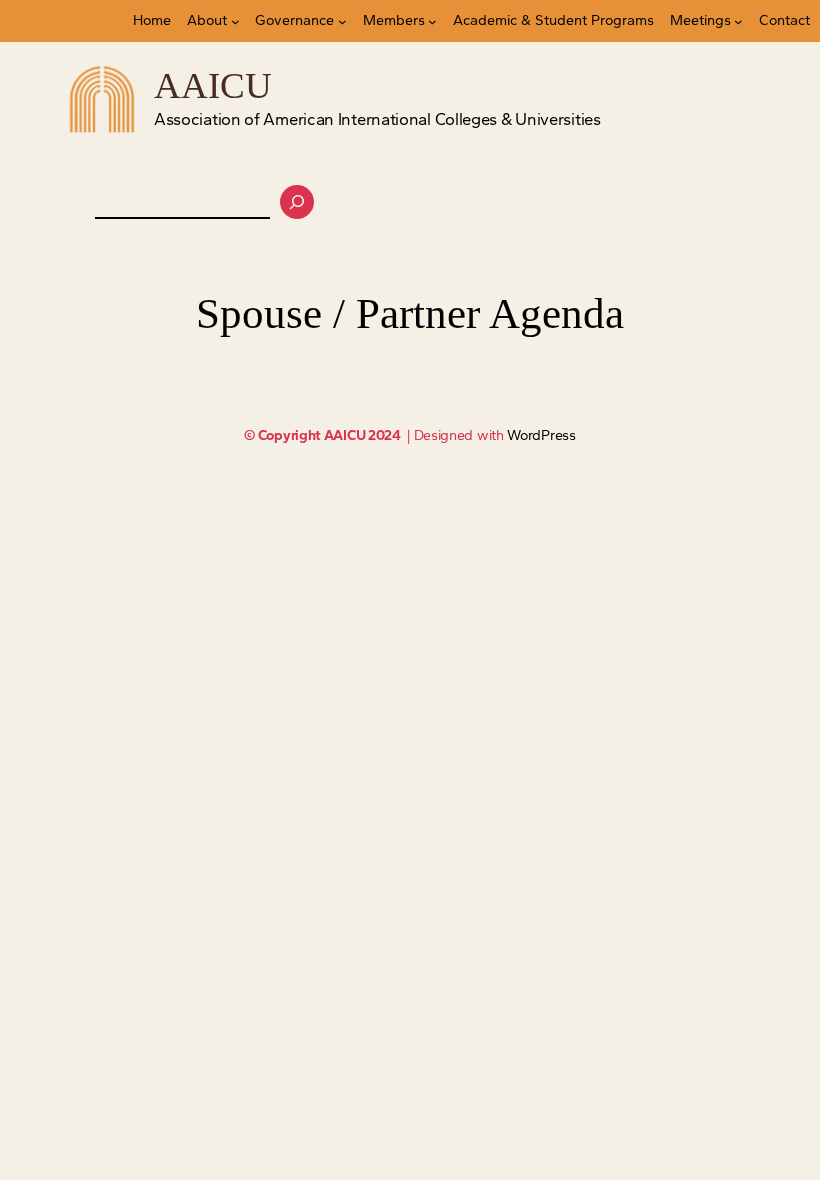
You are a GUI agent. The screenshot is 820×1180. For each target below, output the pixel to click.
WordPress (541, 435)
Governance (294, 20)
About (207, 20)
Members (394, 20)
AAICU (213, 85)
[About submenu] (235, 21)
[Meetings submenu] (738, 21)
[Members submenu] (432, 21)
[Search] (297, 202)
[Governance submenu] (342, 21)
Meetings (700, 20)
